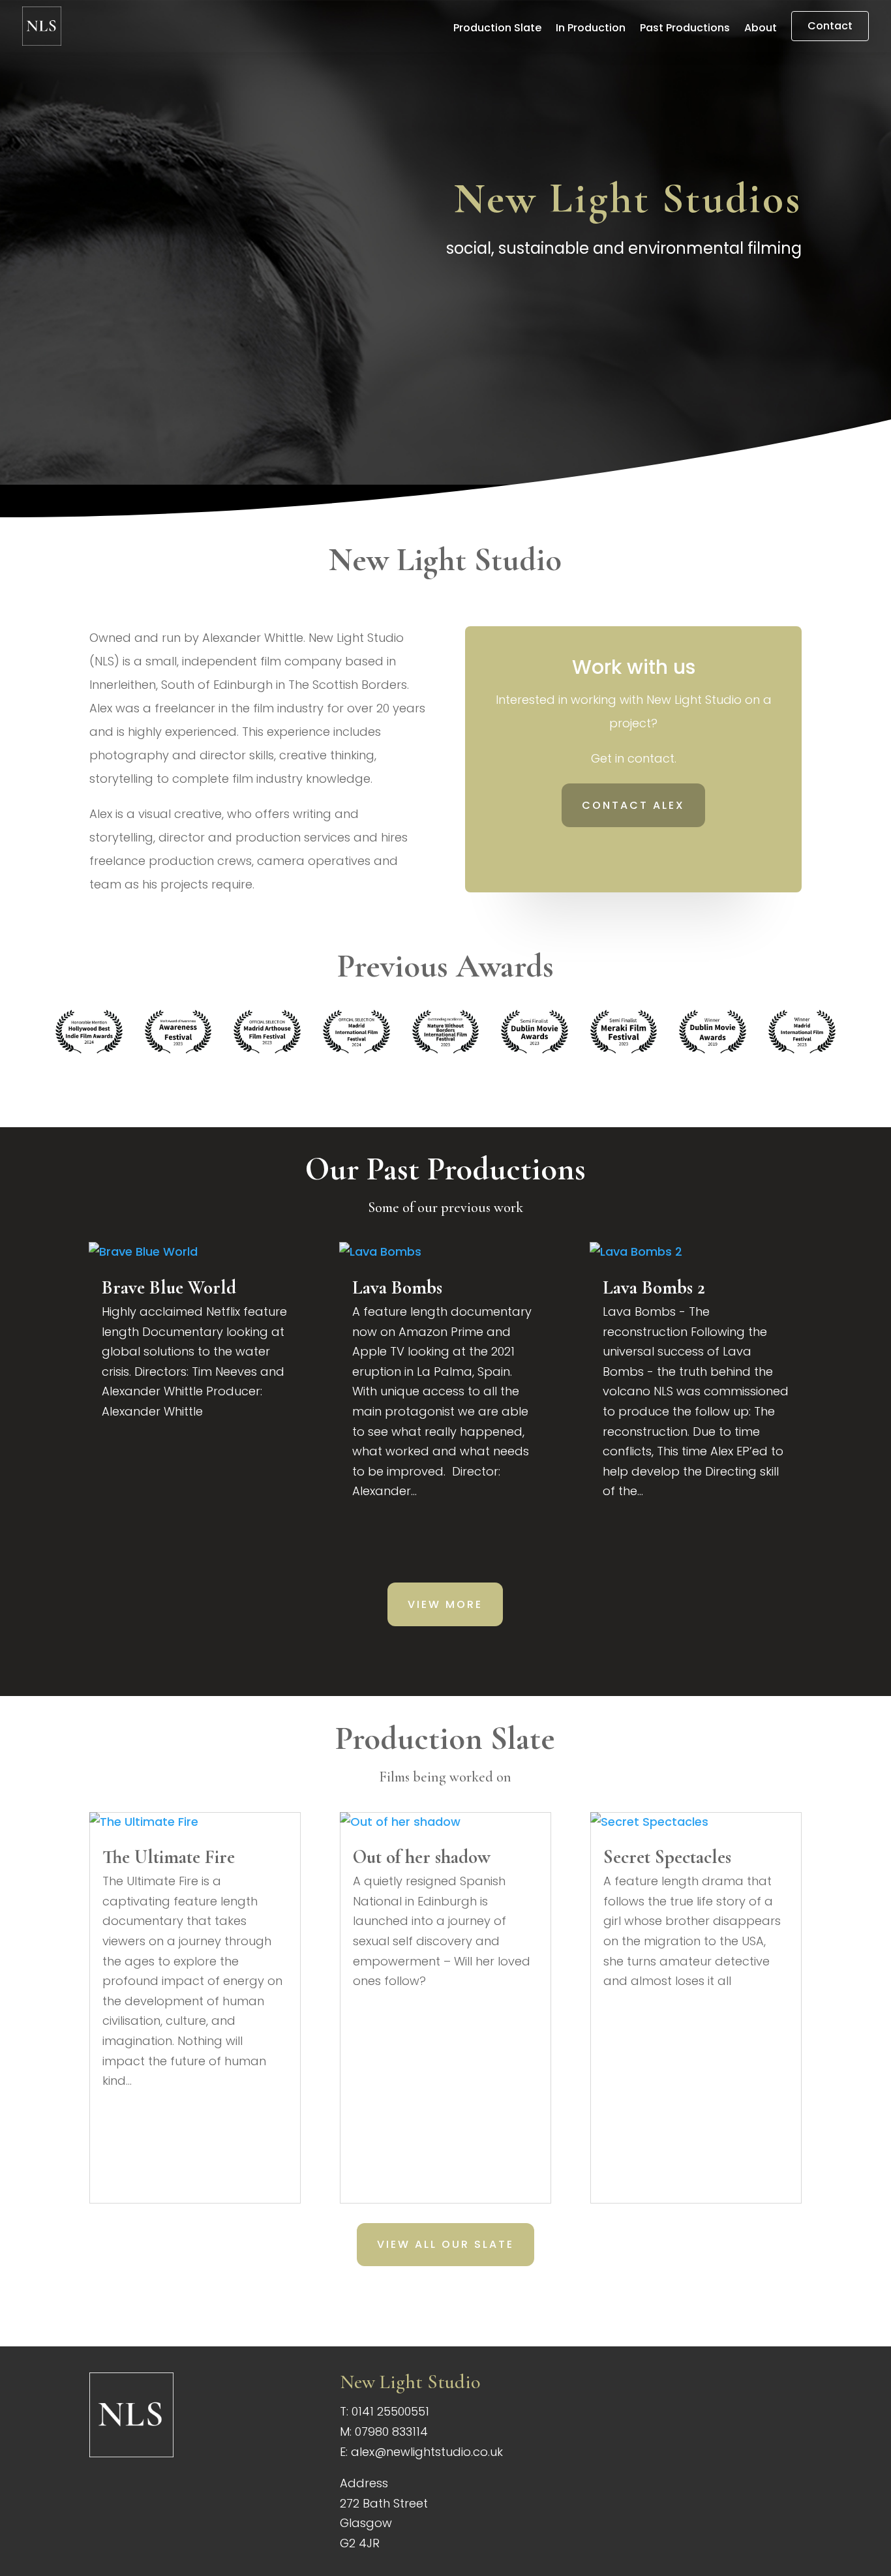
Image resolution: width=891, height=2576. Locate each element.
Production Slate (497, 29)
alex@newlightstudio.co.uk (427, 2452)
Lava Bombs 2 (654, 1287)
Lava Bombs (397, 1287)
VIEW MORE (445, 1604)
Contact (830, 26)
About (761, 29)
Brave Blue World (169, 1287)
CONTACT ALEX (633, 805)
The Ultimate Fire (169, 1857)
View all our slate (445, 2244)
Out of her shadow (422, 1857)
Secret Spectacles (667, 1857)
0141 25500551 (390, 2411)
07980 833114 (391, 2432)
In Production (591, 29)
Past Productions (685, 29)
